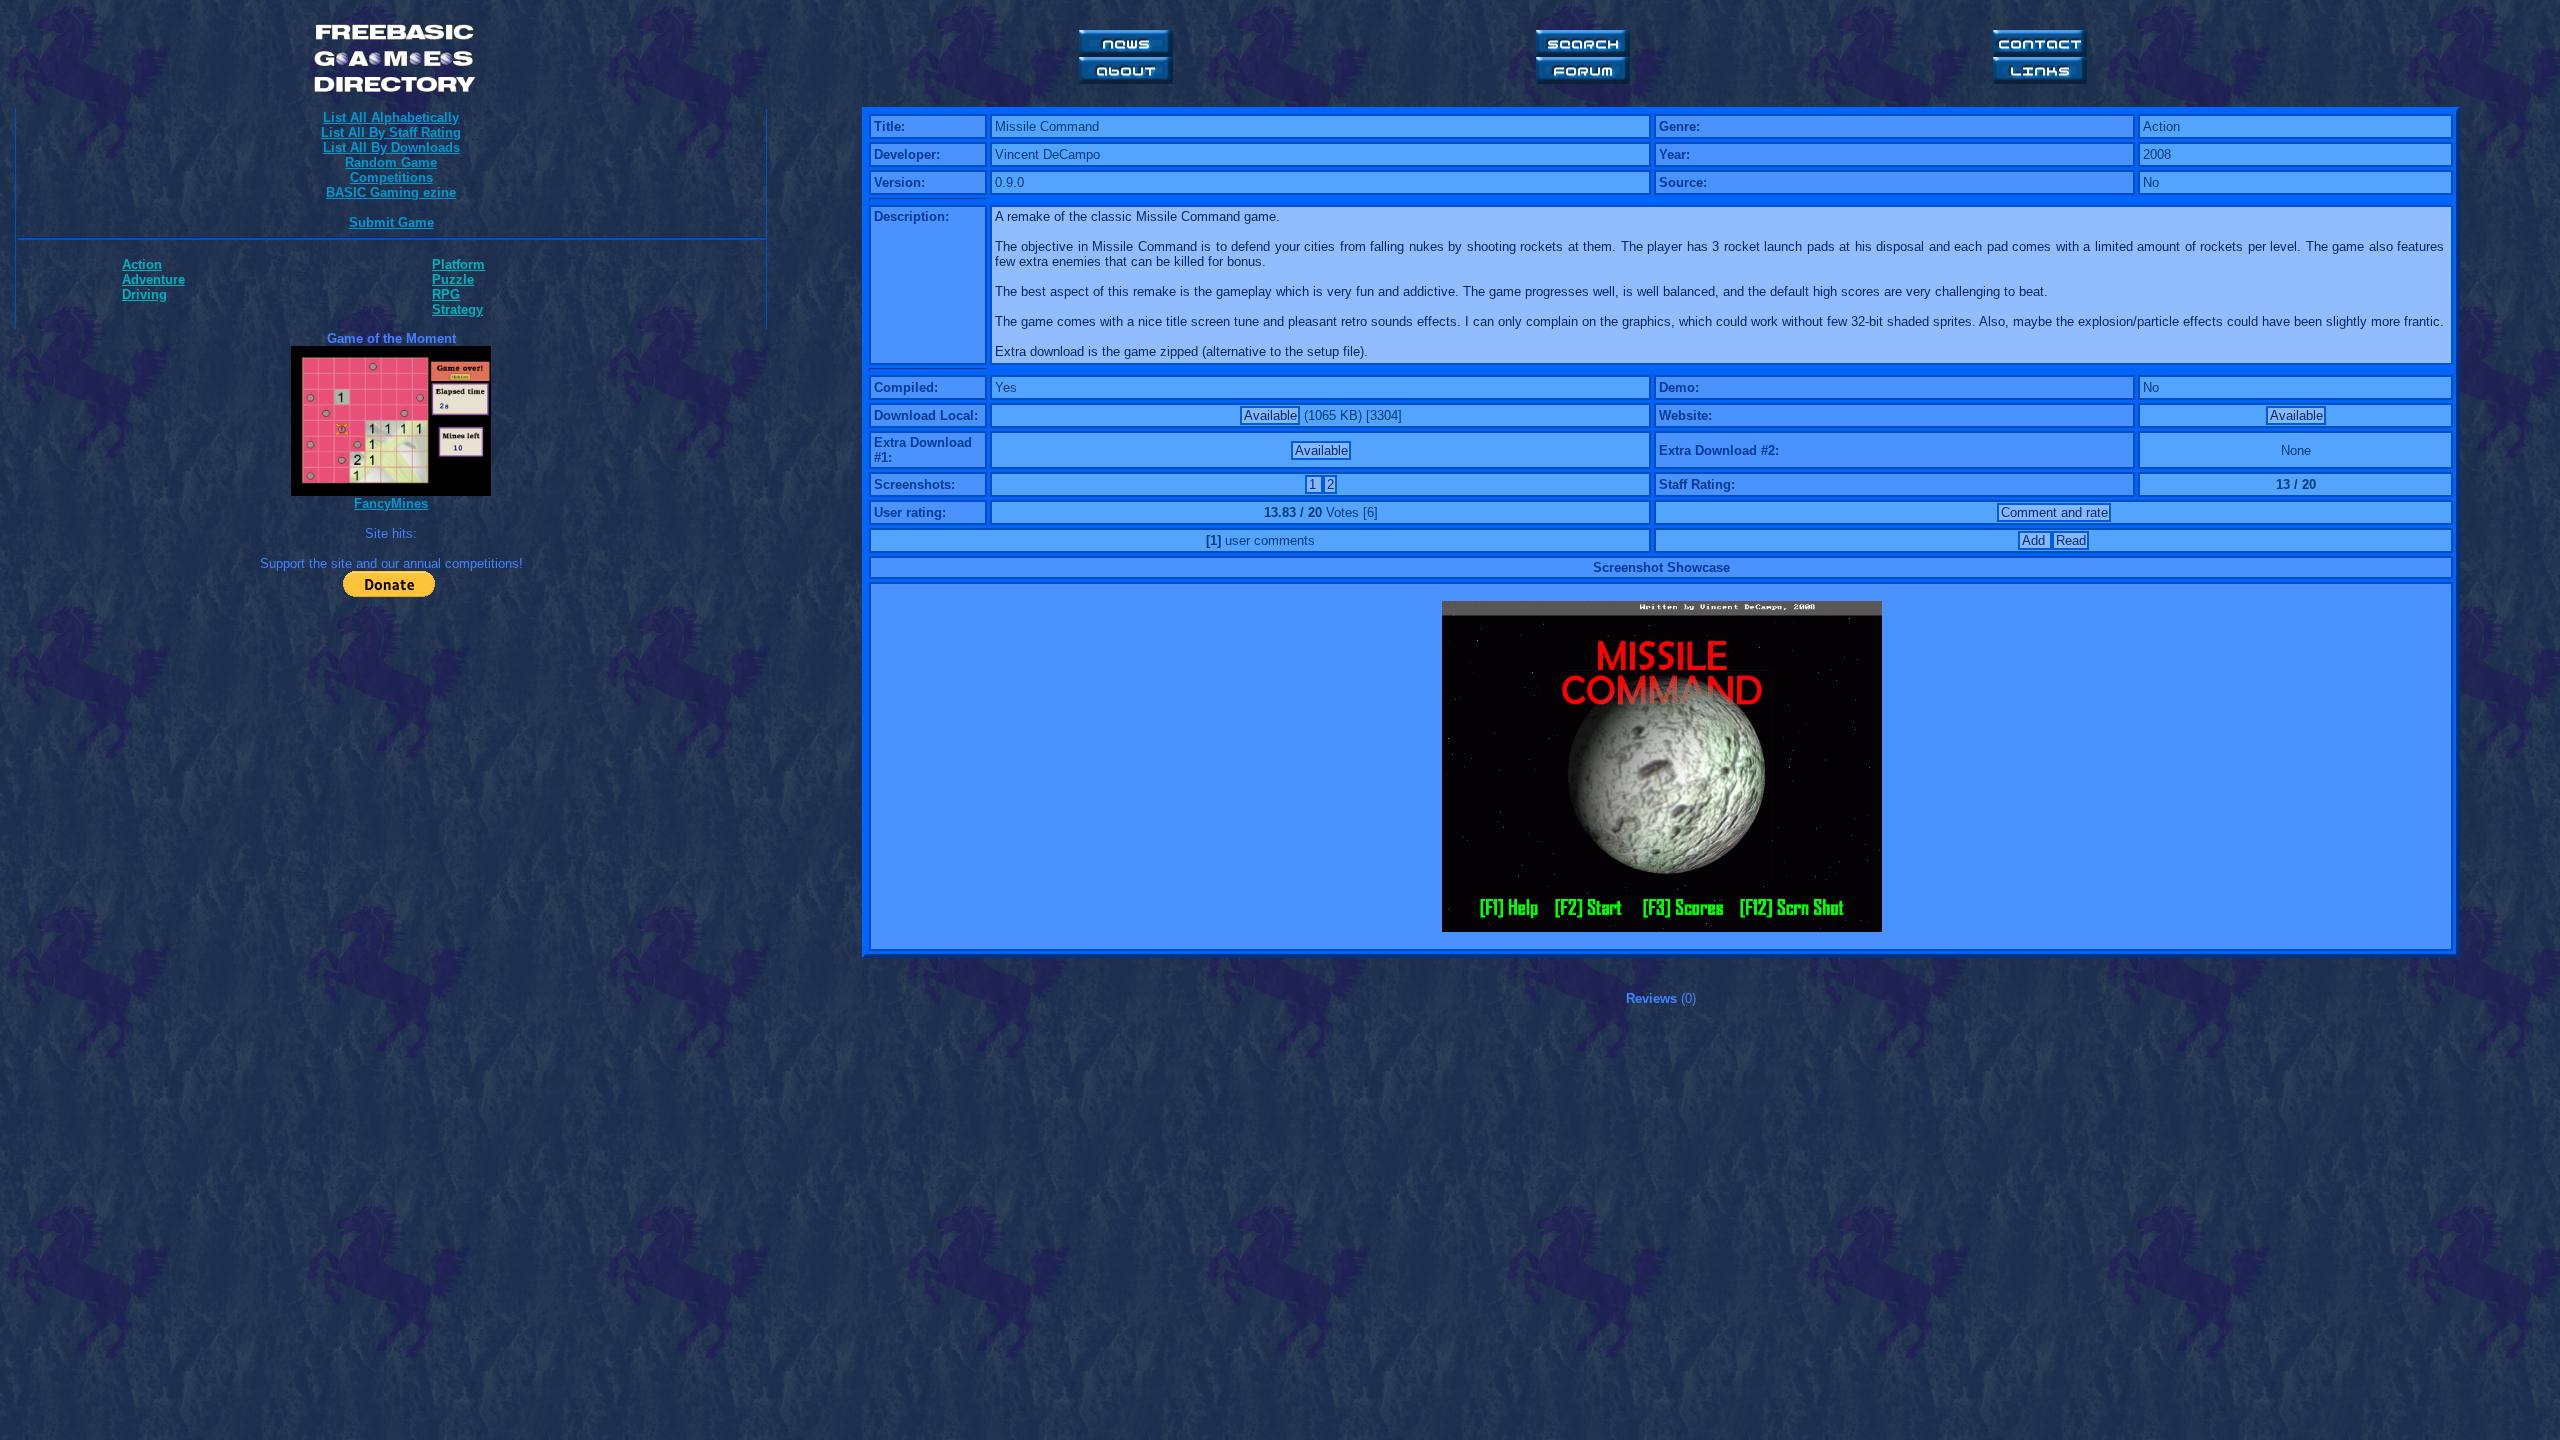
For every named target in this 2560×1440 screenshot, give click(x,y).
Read (2071, 540)
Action (142, 264)
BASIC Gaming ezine (391, 192)
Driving (144, 294)
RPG (446, 294)
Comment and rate (2054, 512)
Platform (458, 264)
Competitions (391, 177)
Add (2035, 540)
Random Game (391, 162)
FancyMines (391, 503)
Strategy (457, 309)
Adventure (153, 279)
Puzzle (453, 279)
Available (1270, 415)
